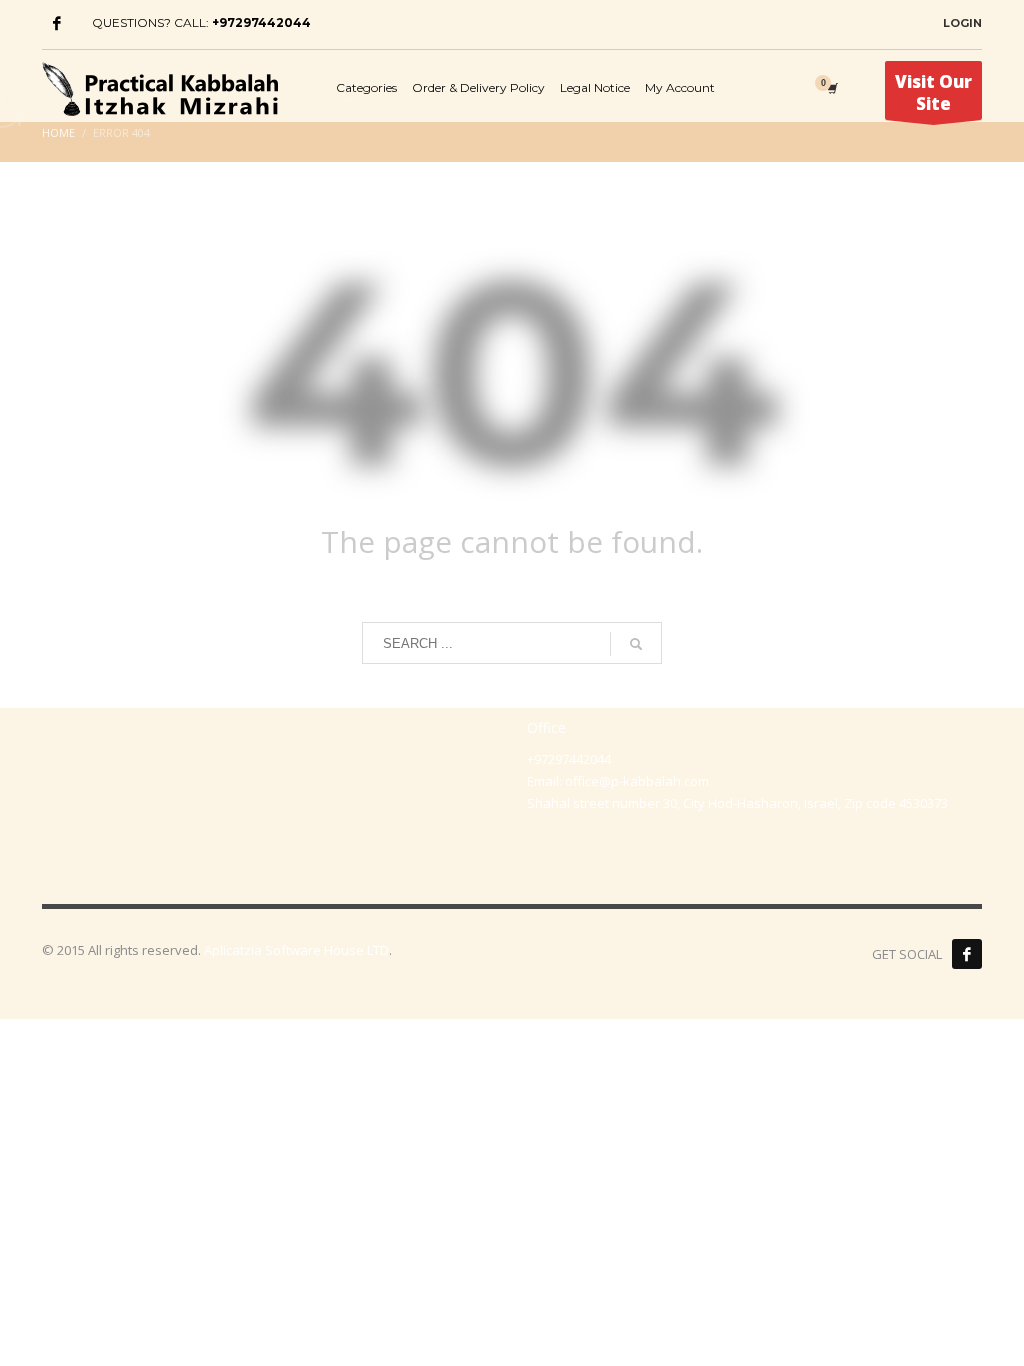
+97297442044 (261, 22)
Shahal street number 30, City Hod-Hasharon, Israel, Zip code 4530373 (737, 803)
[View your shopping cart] (831, 88)
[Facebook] (57, 23)
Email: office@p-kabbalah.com (618, 781)
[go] (636, 644)
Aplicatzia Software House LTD (296, 950)
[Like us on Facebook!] (967, 954)
